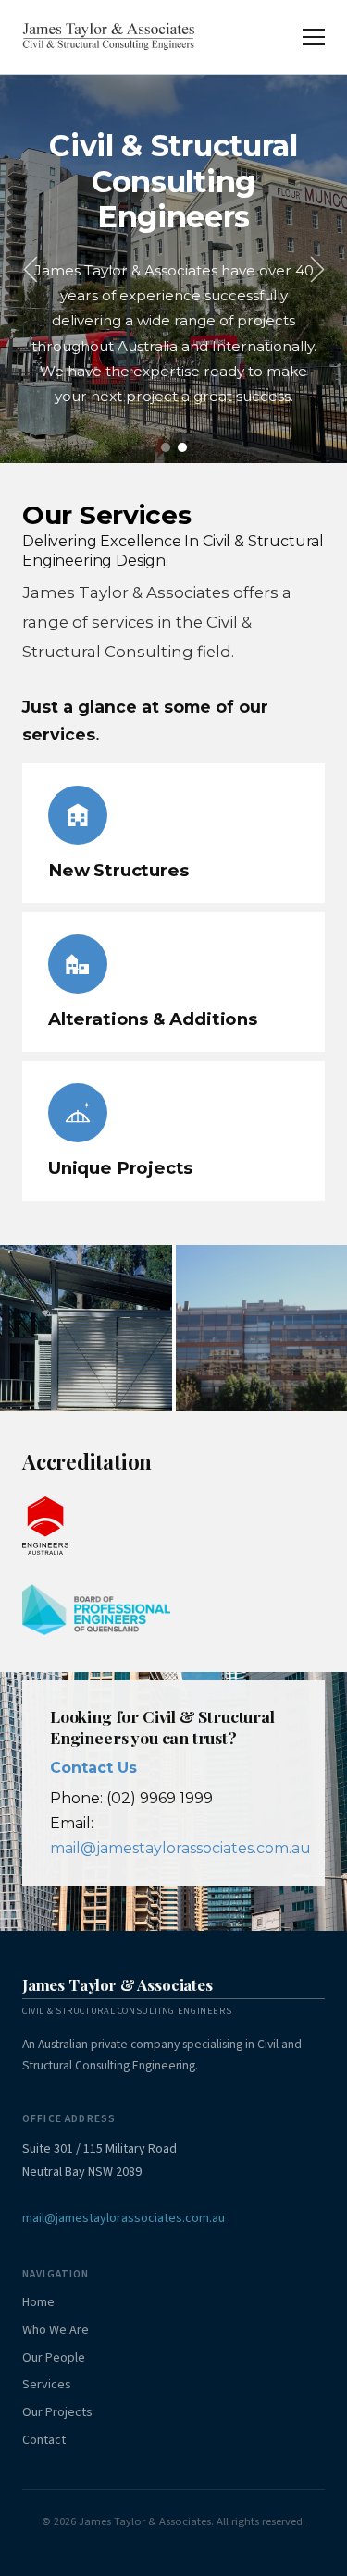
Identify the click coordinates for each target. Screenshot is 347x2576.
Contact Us (93, 1768)
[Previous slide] (30, 269)
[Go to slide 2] (182, 447)
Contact (44, 2440)
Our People (54, 2358)
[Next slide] (317, 269)
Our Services (107, 515)
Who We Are (56, 2330)
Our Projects (57, 2412)
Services (47, 2385)
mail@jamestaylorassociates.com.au (180, 1848)
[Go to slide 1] (166, 447)
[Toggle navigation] (314, 37)
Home (38, 2302)
